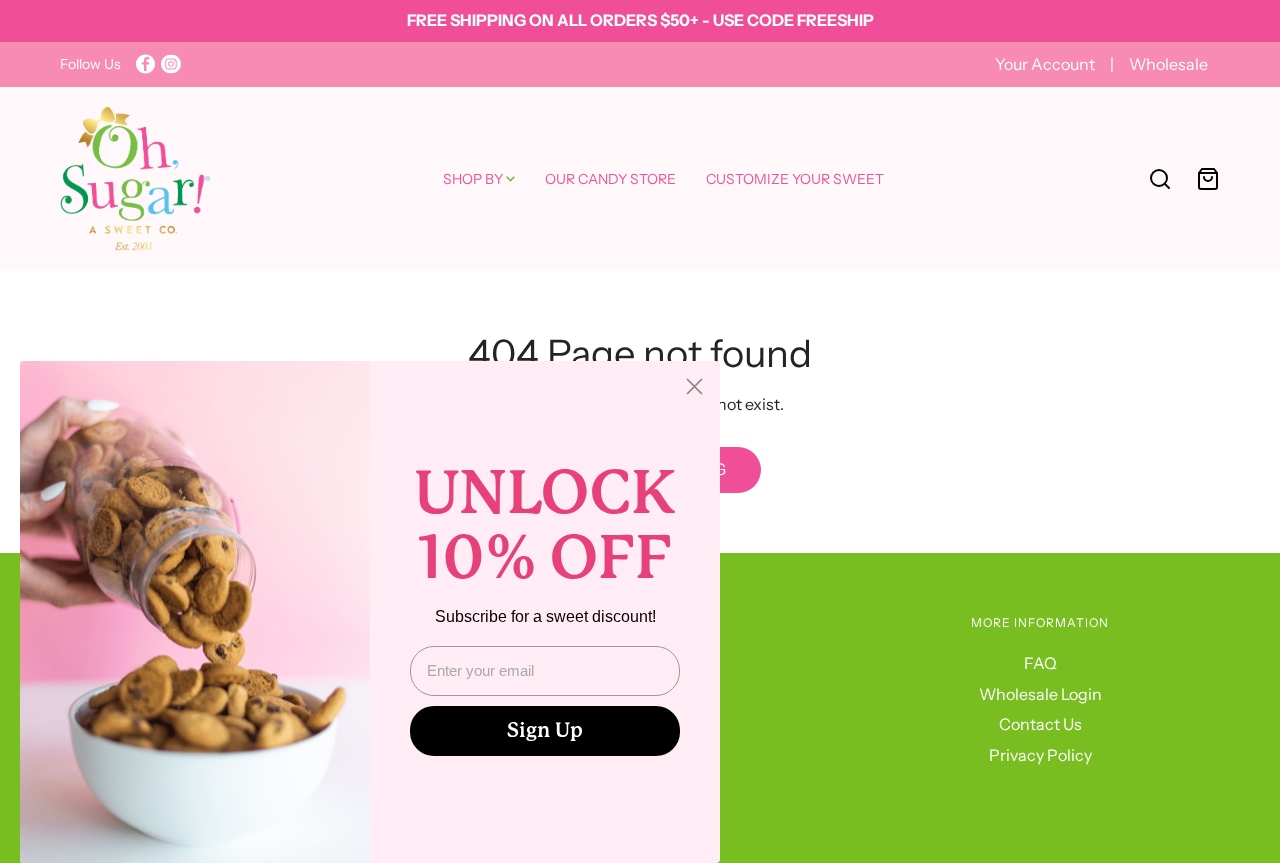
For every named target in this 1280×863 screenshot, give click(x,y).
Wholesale (1168, 64)
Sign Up (545, 730)
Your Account (1046, 64)
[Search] (1160, 179)
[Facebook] (146, 64)
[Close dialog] (694, 386)
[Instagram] (171, 64)
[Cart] (1208, 179)
